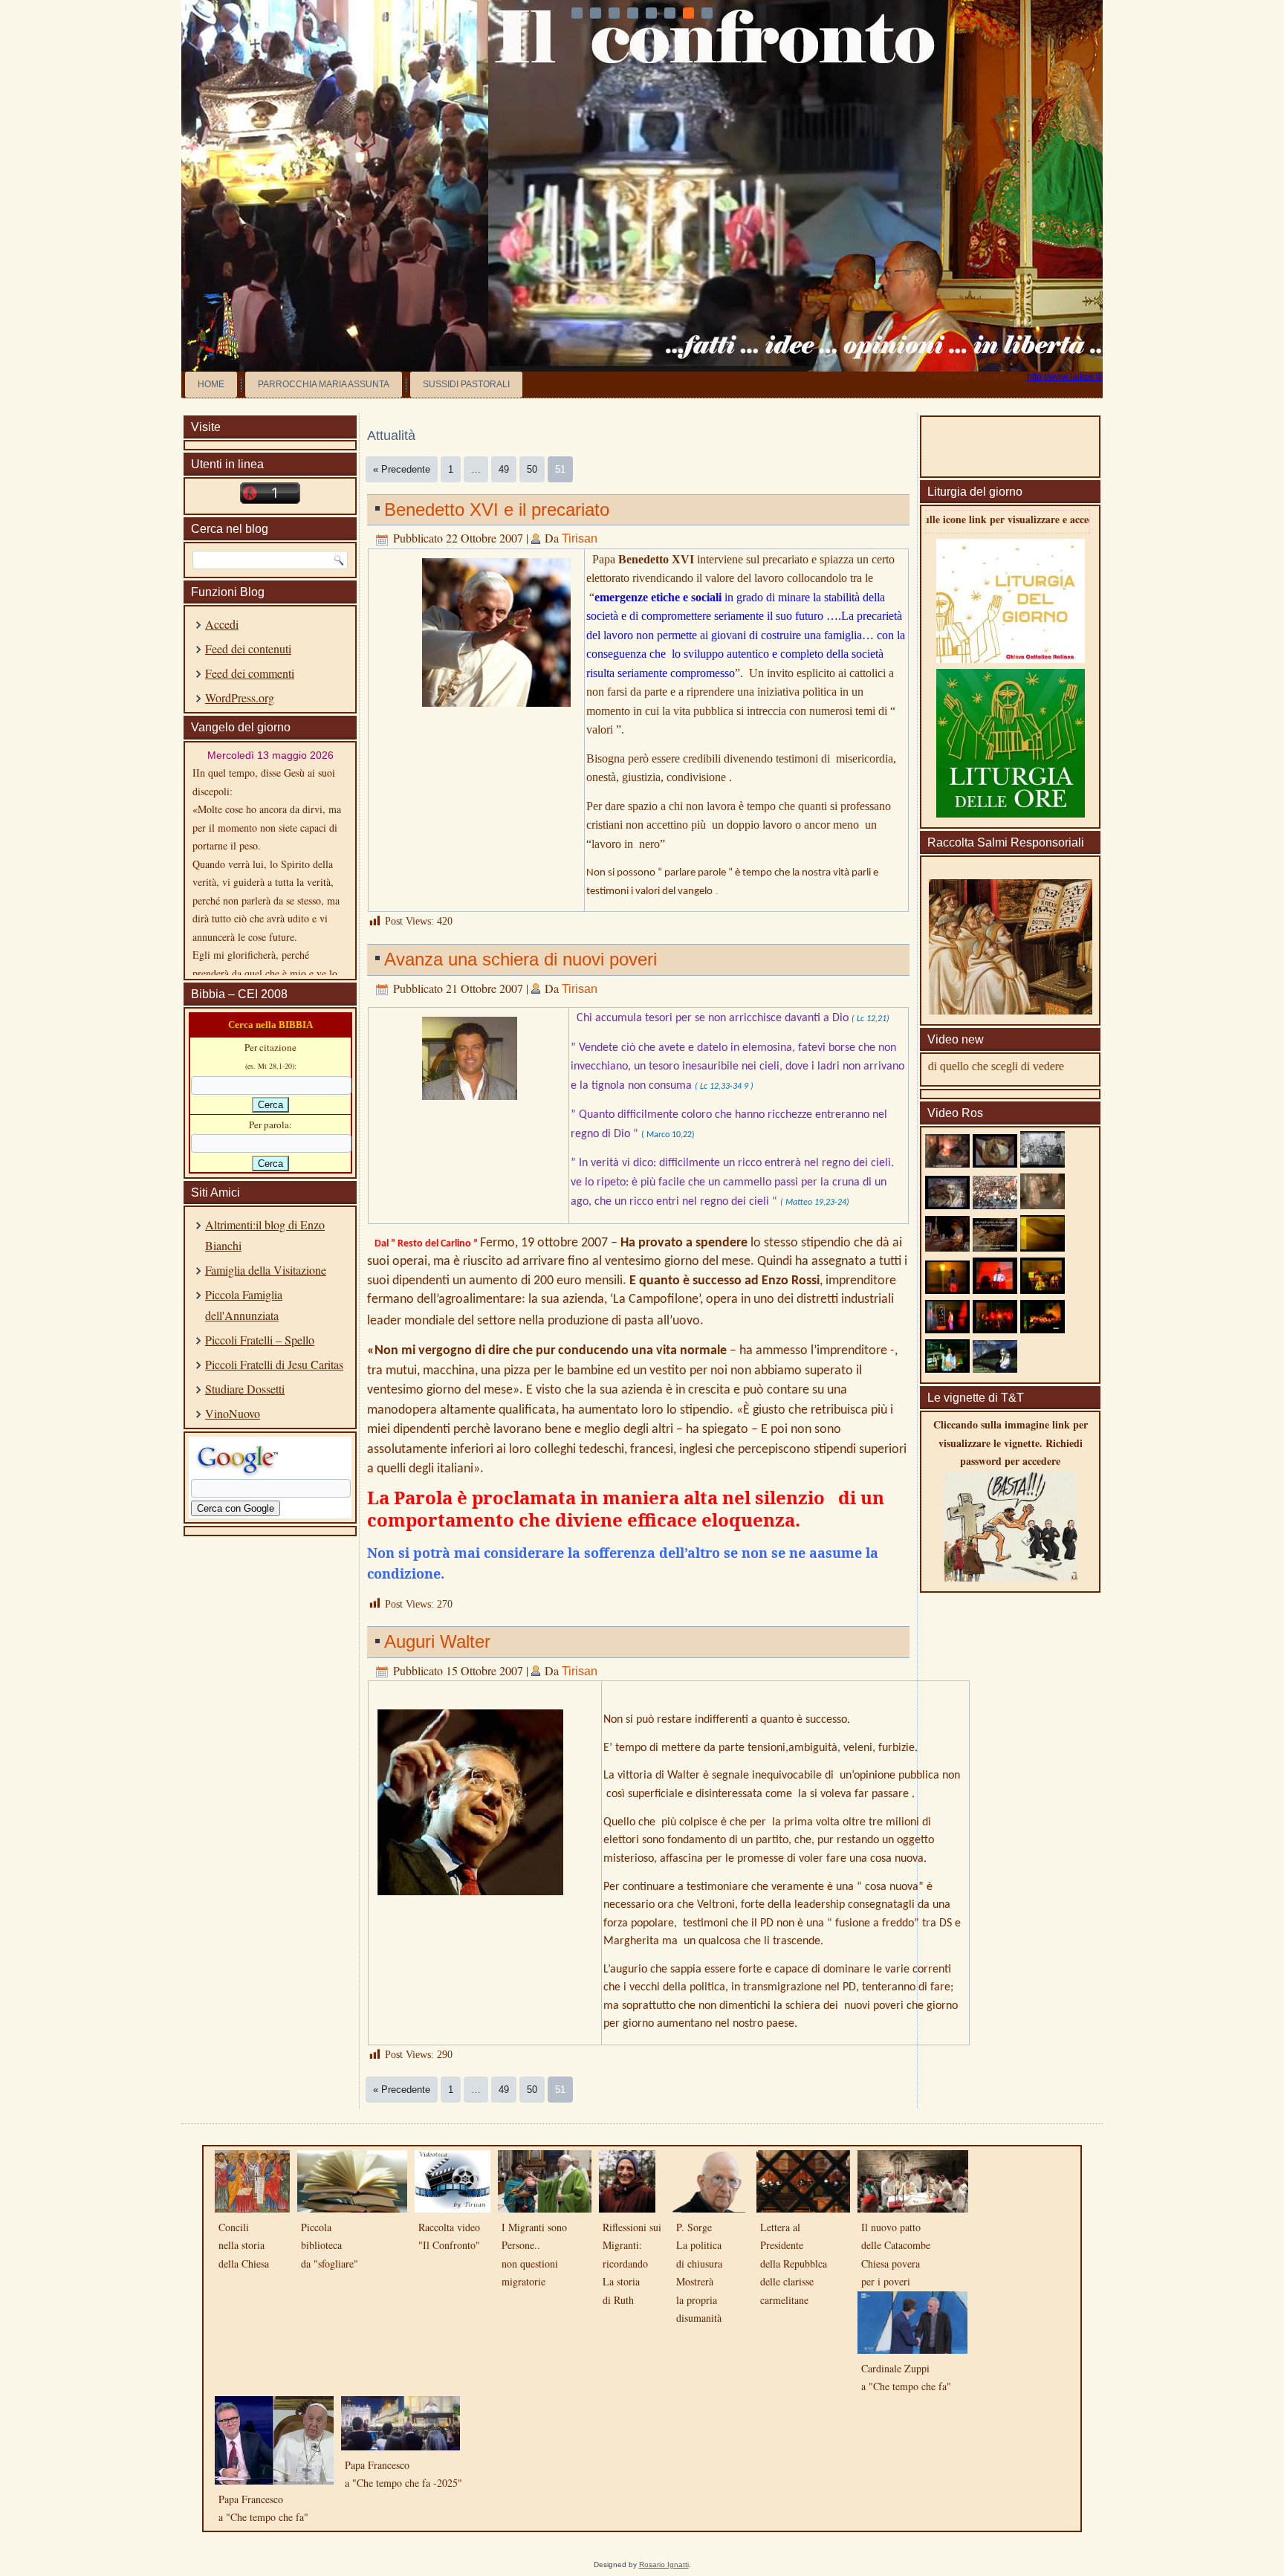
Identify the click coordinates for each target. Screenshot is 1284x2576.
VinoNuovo (233, 1413)
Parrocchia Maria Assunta (324, 384)
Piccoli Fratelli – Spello (260, 1340)
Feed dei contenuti (248, 648)
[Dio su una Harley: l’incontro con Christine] (947, 1368)
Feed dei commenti (250, 673)
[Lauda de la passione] (995, 1368)
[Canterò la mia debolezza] (947, 1204)
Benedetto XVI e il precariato (497, 509)
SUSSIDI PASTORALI (466, 384)
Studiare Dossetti (245, 1389)
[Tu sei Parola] (995, 1163)
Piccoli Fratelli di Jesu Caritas (274, 1364)
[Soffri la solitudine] (947, 1247)
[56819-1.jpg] (470, 1104)
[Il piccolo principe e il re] (995, 1289)
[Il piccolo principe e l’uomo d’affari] (947, 1329)
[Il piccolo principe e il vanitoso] (995, 1329)
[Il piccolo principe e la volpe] (1043, 1247)
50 (532, 469)
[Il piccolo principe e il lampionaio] (947, 1289)
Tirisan (580, 538)
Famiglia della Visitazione (266, 1270)
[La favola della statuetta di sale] (1043, 1329)
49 (504, 469)
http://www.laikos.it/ (1065, 377)
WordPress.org (240, 698)
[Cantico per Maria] (1043, 1204)
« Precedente (402, 469)
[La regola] (995, 1247)
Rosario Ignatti (664, 2564)
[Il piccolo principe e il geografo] (1043, 1289)
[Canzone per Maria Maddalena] (947, 1163)
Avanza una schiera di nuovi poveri (521, 959)
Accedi (222, 624)
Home (211, 384)
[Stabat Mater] (1043, 1163)
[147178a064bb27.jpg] (496, 711)
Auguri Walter (437, 1641)
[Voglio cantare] (995, 1204)
